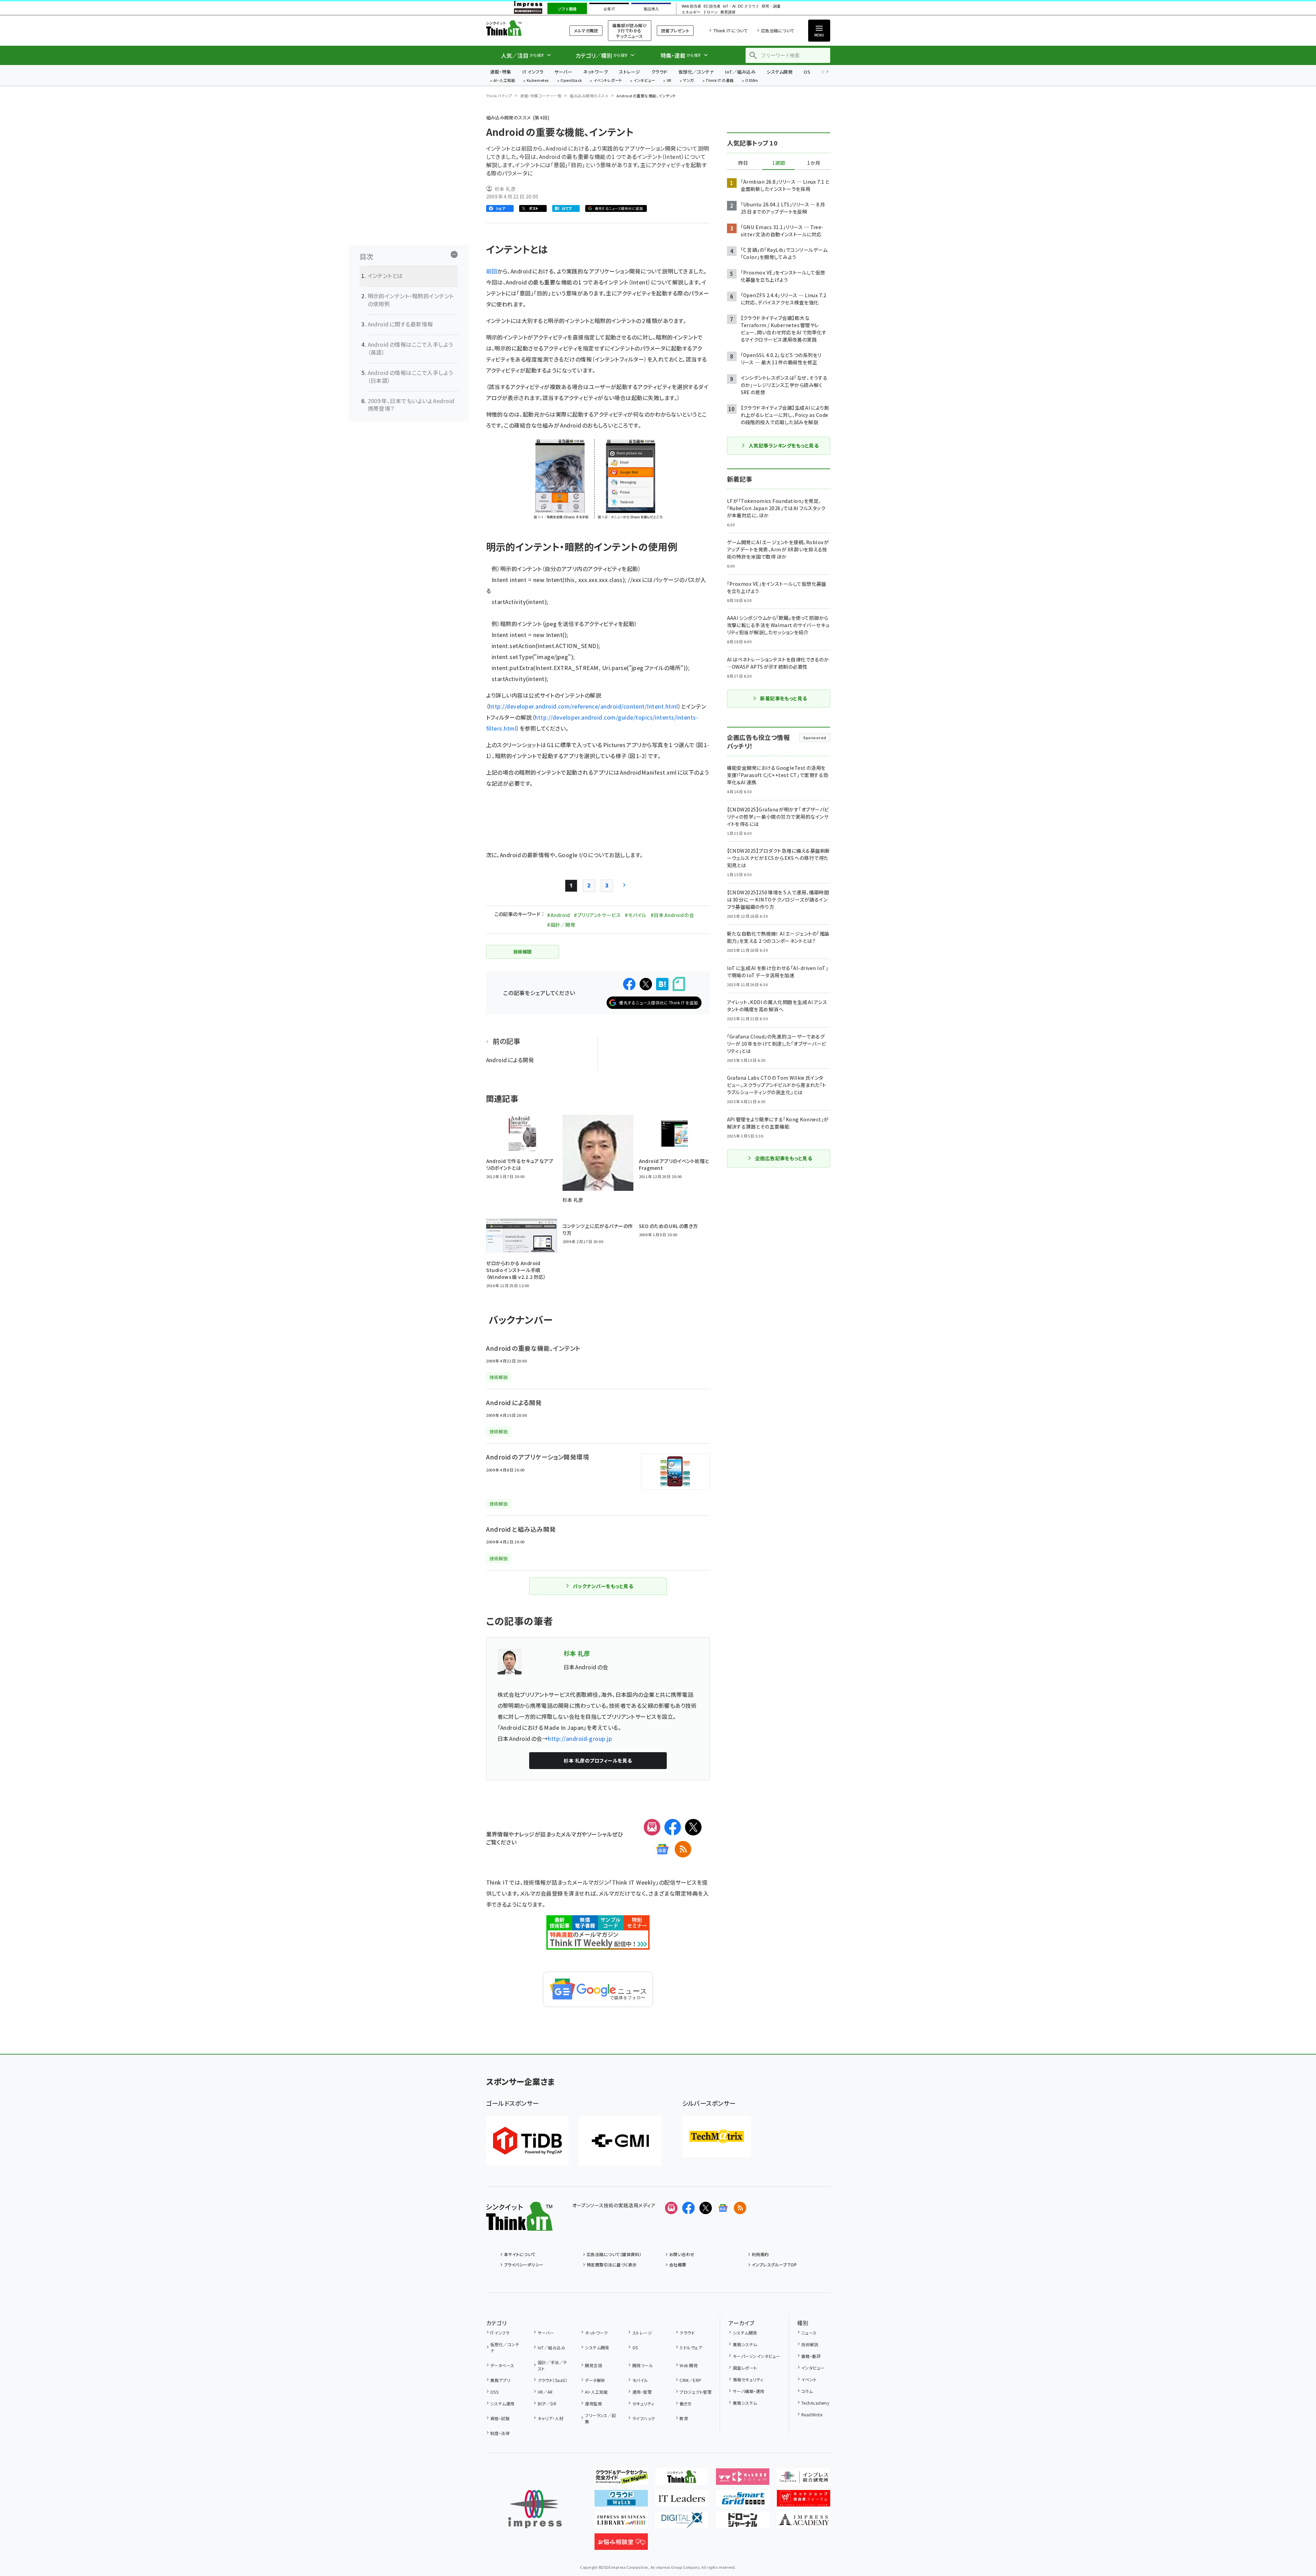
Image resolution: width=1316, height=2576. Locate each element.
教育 (684, 2418)
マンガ (688, 81)
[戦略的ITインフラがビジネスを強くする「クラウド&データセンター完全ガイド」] (621, 2479)
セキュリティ (643, 2403)
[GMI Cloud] (620, 2141)
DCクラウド (748, 6)
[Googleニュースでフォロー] (723, 2208)
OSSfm (752, 81)
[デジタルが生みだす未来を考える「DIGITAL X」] (682, 2523)
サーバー (563, 72)
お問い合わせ (682, 2254)
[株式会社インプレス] (535, 2509)
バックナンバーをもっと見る (603, 1586)
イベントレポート (608, 81)
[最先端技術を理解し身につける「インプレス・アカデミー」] (804, 2523)
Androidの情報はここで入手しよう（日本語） (410, 376)
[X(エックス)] (693, 1827)
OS (807, 72)
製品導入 (651, 9)
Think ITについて (730, 30)
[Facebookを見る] (688, 2208)
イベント (809, 2379)
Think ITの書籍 (720, 81)
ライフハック (644, 2418)
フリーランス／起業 (601, 2418)
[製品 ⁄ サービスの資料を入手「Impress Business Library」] (621, 2523)
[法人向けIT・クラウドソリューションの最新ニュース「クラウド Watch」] (621, 2501)
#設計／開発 (561, 925)
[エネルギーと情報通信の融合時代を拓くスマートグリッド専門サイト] (743, 2501)
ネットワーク (596, 72)
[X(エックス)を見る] (706, 2208)
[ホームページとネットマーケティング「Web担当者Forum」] (743, 2479)
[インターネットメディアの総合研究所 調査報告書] (804, 2479)
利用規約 (760, 2254)
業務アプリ (500, 2380)
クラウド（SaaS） (553, 2380)
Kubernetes (538, 81)
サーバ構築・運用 (748, 2391)
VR (669, 81)
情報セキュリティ (748, 2379)
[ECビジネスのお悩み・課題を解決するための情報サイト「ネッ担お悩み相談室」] (621, 2544)
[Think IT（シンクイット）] (519, 2225)
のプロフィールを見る (598, 1760)
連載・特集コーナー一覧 (541, 96)
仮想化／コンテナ (696, 72)
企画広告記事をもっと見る (784, 1158)
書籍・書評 (811, 2356)
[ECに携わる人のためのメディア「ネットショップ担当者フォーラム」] (804, 2501)
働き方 (686, 2403)
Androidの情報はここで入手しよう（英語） (410, 348)
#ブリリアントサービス (597, 915)
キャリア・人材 (551, 2418)
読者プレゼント (675, 30)
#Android (558, 915)
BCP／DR (547, 2403)
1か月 (814, 163)
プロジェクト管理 (696, 2392)
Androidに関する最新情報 (400, 324)
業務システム (745, 2344)
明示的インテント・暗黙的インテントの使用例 (411, 300)
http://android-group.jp (580, 1738)
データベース (502, 2365)
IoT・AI (729, 6)
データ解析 (595, 2380)
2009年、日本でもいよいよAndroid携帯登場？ (411, 405)
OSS (494, 2392)
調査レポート (745, 2368)
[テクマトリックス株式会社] (717, 2136)
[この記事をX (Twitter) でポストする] (646, 984)
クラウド (659, 72)
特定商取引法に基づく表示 (612, 2265)
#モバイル (635, 915)
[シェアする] (629, 984)
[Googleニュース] (662, 1849)
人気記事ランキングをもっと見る (784, 445)
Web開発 (689, 2365)
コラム (807, 2391)
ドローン (710, 12)
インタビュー (644, 81)
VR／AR (545, 2392)
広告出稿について (778, 30)
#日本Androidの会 (672, 915)
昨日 (743, 163)
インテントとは (385, 276)
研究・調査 (771, 6)
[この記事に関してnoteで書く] (679, 984)
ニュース (809, 2333)
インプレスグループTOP (774, 2265)
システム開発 (780, 72)
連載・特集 (501, 72)
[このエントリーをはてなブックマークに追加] (662, 984)
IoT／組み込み (740, 72)
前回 (492, 271)
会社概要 (678, 2265)
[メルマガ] (652, 1827)
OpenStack (571, 81)
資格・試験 (500, 2418)
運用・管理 (642, 2392)
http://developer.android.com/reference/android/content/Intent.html (584, 706)
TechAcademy (815, 2403)
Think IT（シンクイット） (519, 28)
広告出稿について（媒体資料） (614, 2254)
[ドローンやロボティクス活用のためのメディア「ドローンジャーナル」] (743, 2523)
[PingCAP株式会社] (527, 2141)
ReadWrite (812, 2415)
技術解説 (810, 2344)
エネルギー (691, 12)
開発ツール (643, 2365)
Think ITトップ (499, 96)
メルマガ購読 (586, 30)
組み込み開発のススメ (589, 96)
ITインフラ (533, 72)
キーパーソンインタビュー (756, 2356)
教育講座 (728, 12)
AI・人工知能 (504, 81)
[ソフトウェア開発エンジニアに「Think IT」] (682, 2479)
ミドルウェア (691, 2347)
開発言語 (593, 2365)
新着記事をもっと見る (784, 698)
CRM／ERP (690, 2380)
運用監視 (593, 2403)
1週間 (779, 163)
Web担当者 (691, 6)
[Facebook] (673, 1827)
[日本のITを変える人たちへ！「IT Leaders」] (682, 2501)
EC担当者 (712, 6)
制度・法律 (500, 2433)
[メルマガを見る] (671, 2208)
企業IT (609, 9)
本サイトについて (520, 2254)
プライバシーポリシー (524, 2265)
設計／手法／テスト (553, 2365)
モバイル (640, 2380)
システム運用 (502, 2403)
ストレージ (629, 72)
